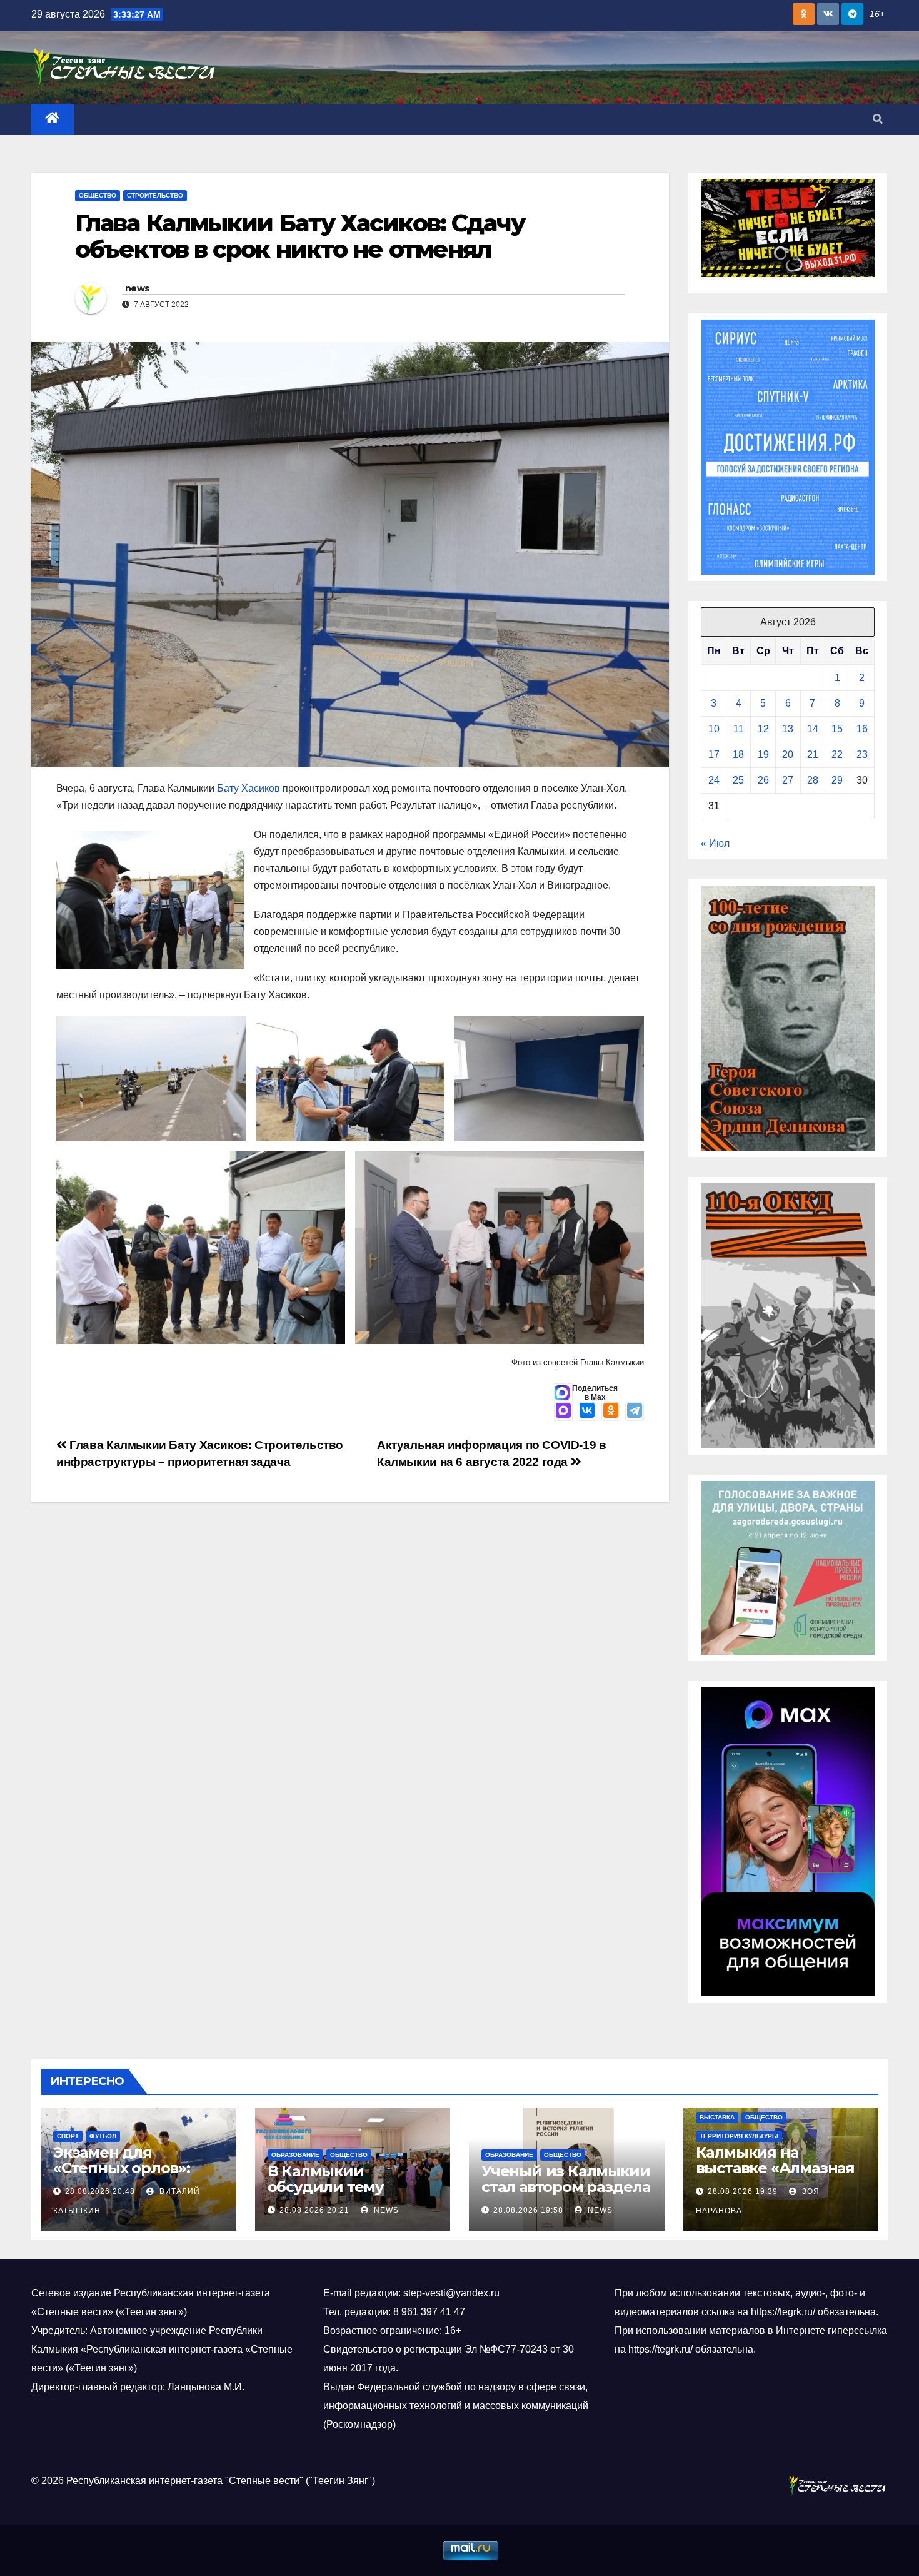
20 (788, 755)
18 (738, 755)
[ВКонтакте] (587, 1412)
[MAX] (563, 1412)
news (137, 288)
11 (739, 729)
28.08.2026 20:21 (314, 2210)
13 (788, 729)
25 (738, 780)
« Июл (715, 843)
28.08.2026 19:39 (743, 2191)
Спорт (68, 2136)
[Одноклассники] (611, 1412)
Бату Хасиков (249, 788)
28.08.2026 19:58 (528, 2210)
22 (837, 755)
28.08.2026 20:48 (100, 2191)
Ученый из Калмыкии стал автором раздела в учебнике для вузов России (566, 2195)
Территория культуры (739, 2136)
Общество (98, 195)
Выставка (717, 2117)
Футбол (103, 2136)
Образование (295, 2155)
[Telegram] (635, 1412)
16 (862, 729)
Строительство (155, 195)
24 (714, 780)
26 (763, 780)
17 (714, 755)
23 (862, 755)
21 (813, 755)
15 (837, 729)
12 (763, 729)
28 (813, 780)
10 (714, 729)
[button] (878, 119)
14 (813, 729)
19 (763, 755)
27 (788, 780)
